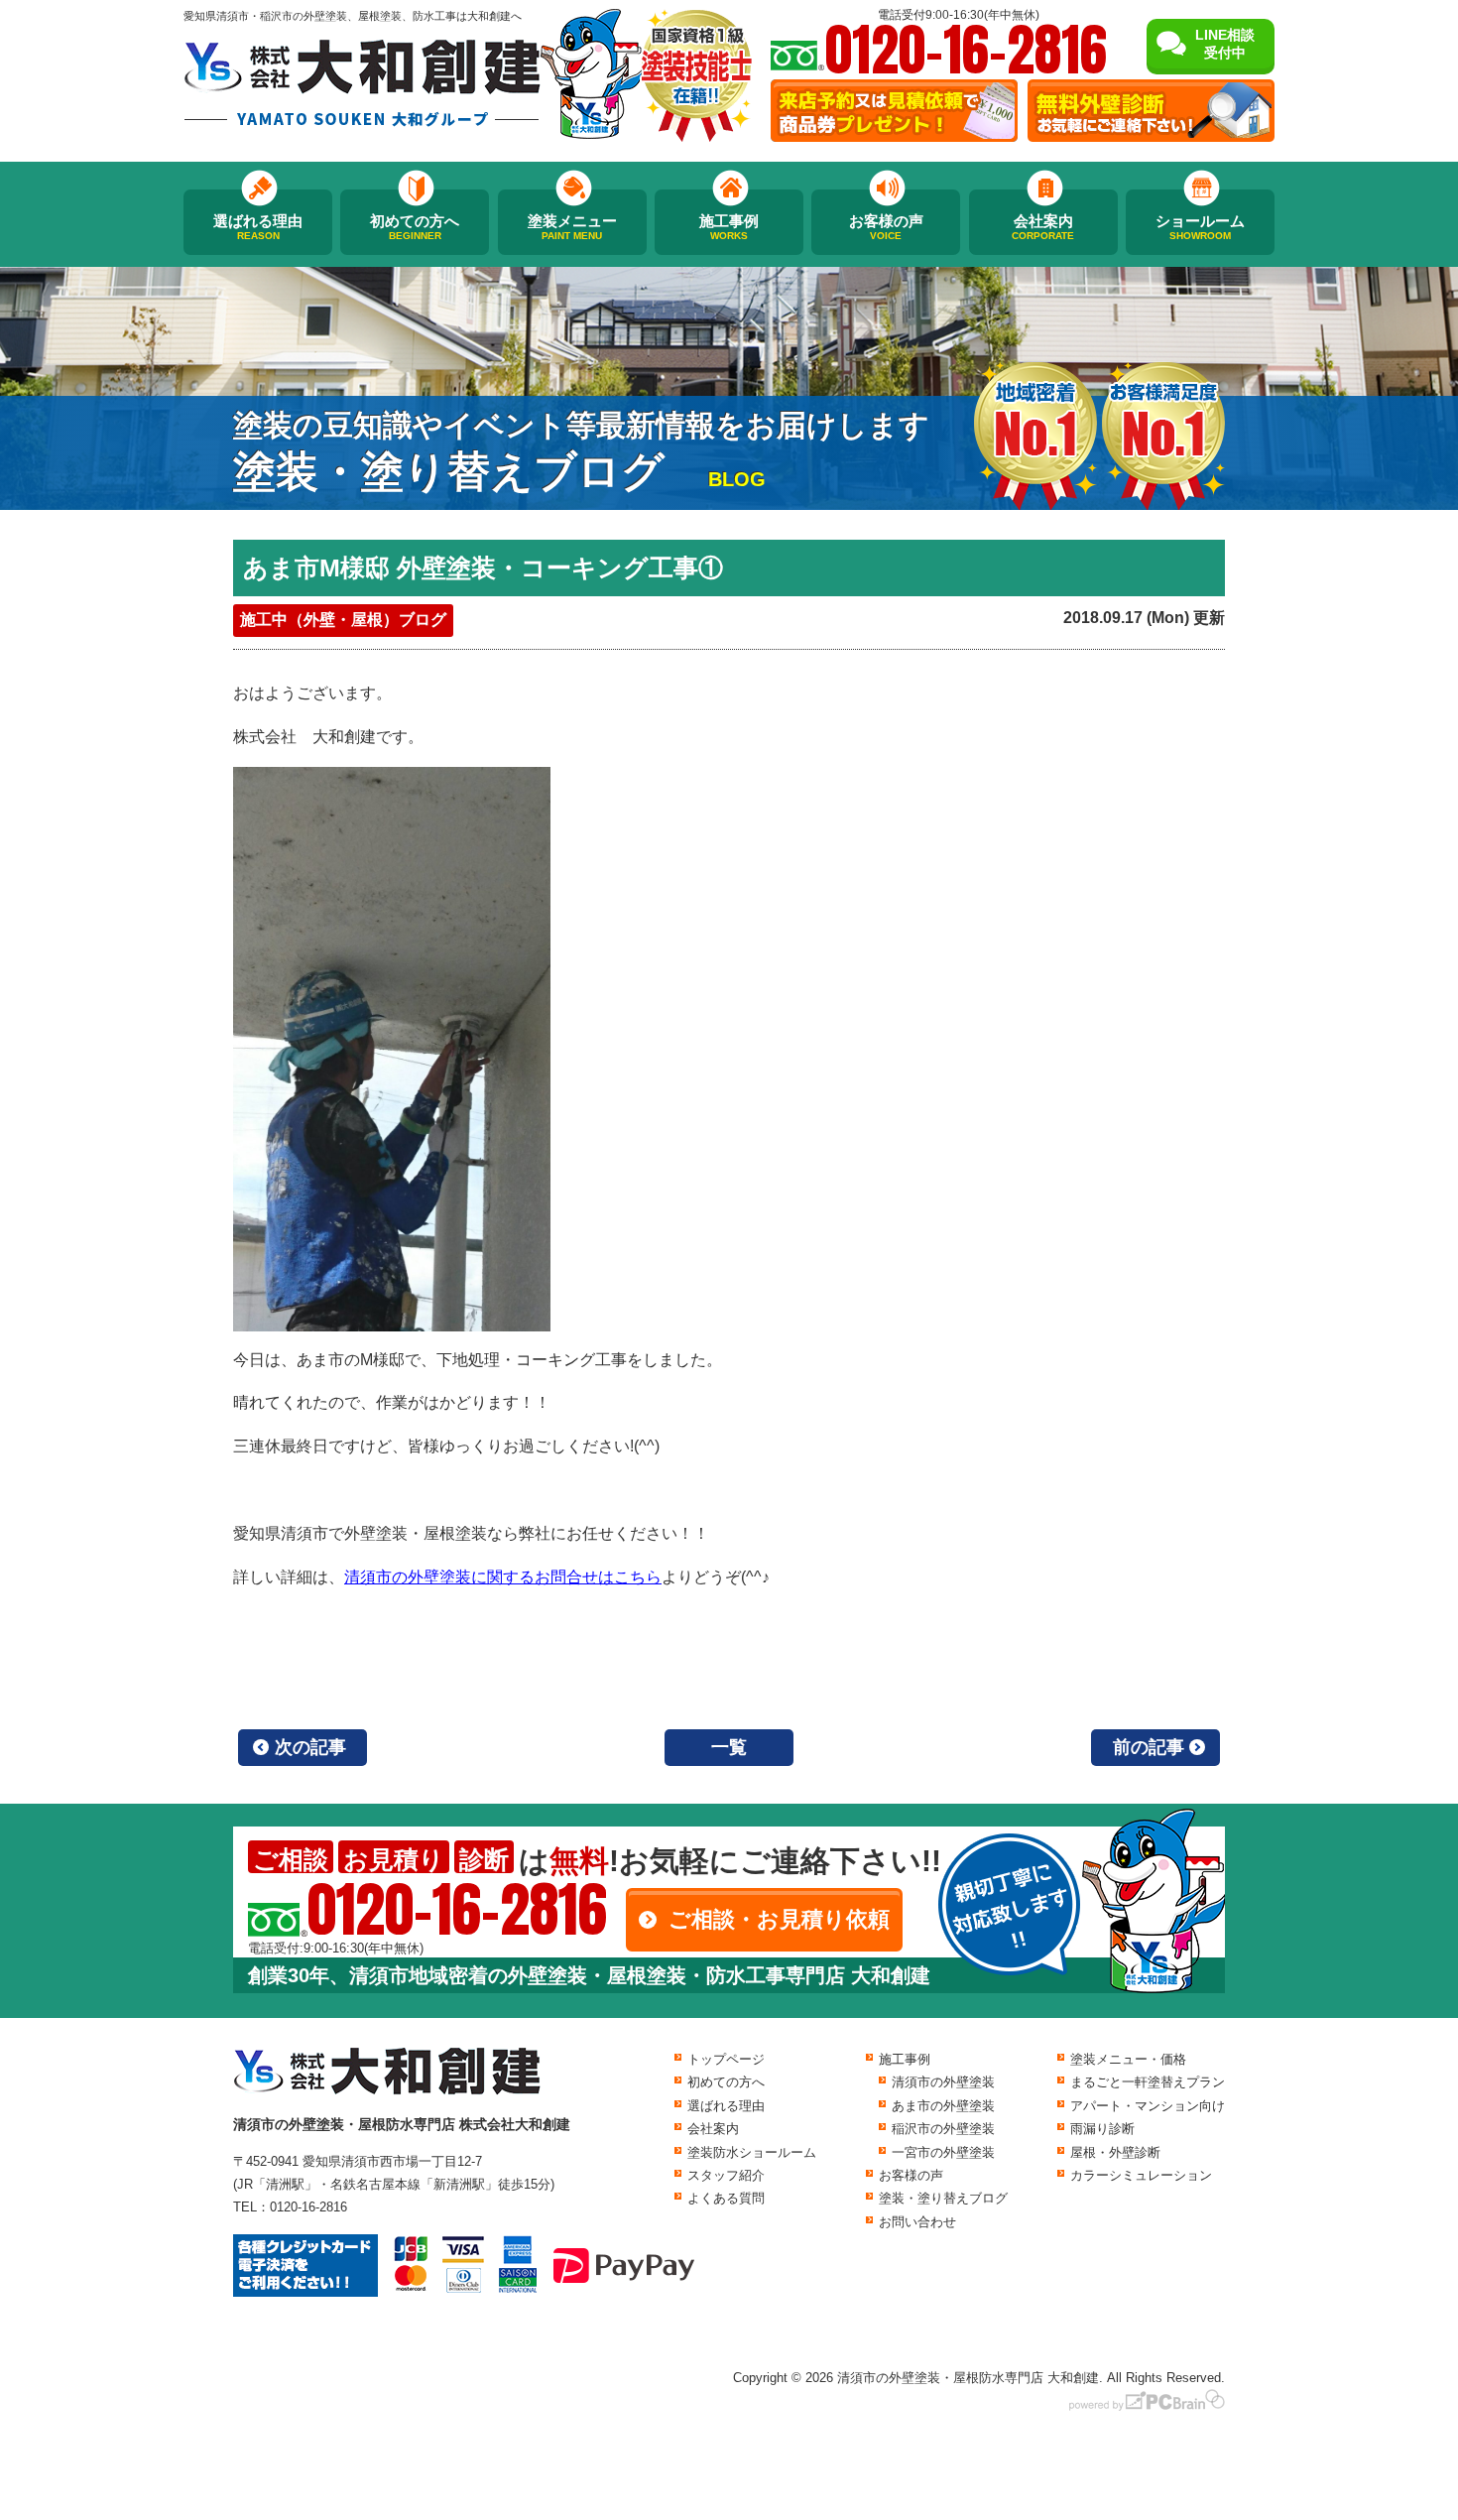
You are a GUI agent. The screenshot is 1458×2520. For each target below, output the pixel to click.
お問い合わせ (917, 2222)
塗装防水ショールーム (752, 2152)
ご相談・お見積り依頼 (779, 1919)
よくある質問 (726, 2198)
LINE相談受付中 (1225, 44)
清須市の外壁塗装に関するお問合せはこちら (503, 1577)
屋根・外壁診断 (1115, 2152)
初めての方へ (415, 227)
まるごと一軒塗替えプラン (1148, 2082)
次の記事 (310, 1747)
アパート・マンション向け (1148, 2106)
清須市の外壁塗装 (943, 2082)
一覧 (729, 1747)
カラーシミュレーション (1141, 2175)
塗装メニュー (572, 227)
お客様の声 (886, 227)
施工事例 (729, 227)
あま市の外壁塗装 (943, 2106)
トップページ (726, 2059)
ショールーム (1200, 227)
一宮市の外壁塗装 (943, 2152)
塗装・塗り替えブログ (943, 2198)
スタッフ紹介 (726, 2175)
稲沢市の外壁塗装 (943, 2129)
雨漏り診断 (1102, 2129)
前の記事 (1149, 1747)
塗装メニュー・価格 (1128, 2059)
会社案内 (1043, 227)
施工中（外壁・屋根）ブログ (343, 620)
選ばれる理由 (258, 227)
